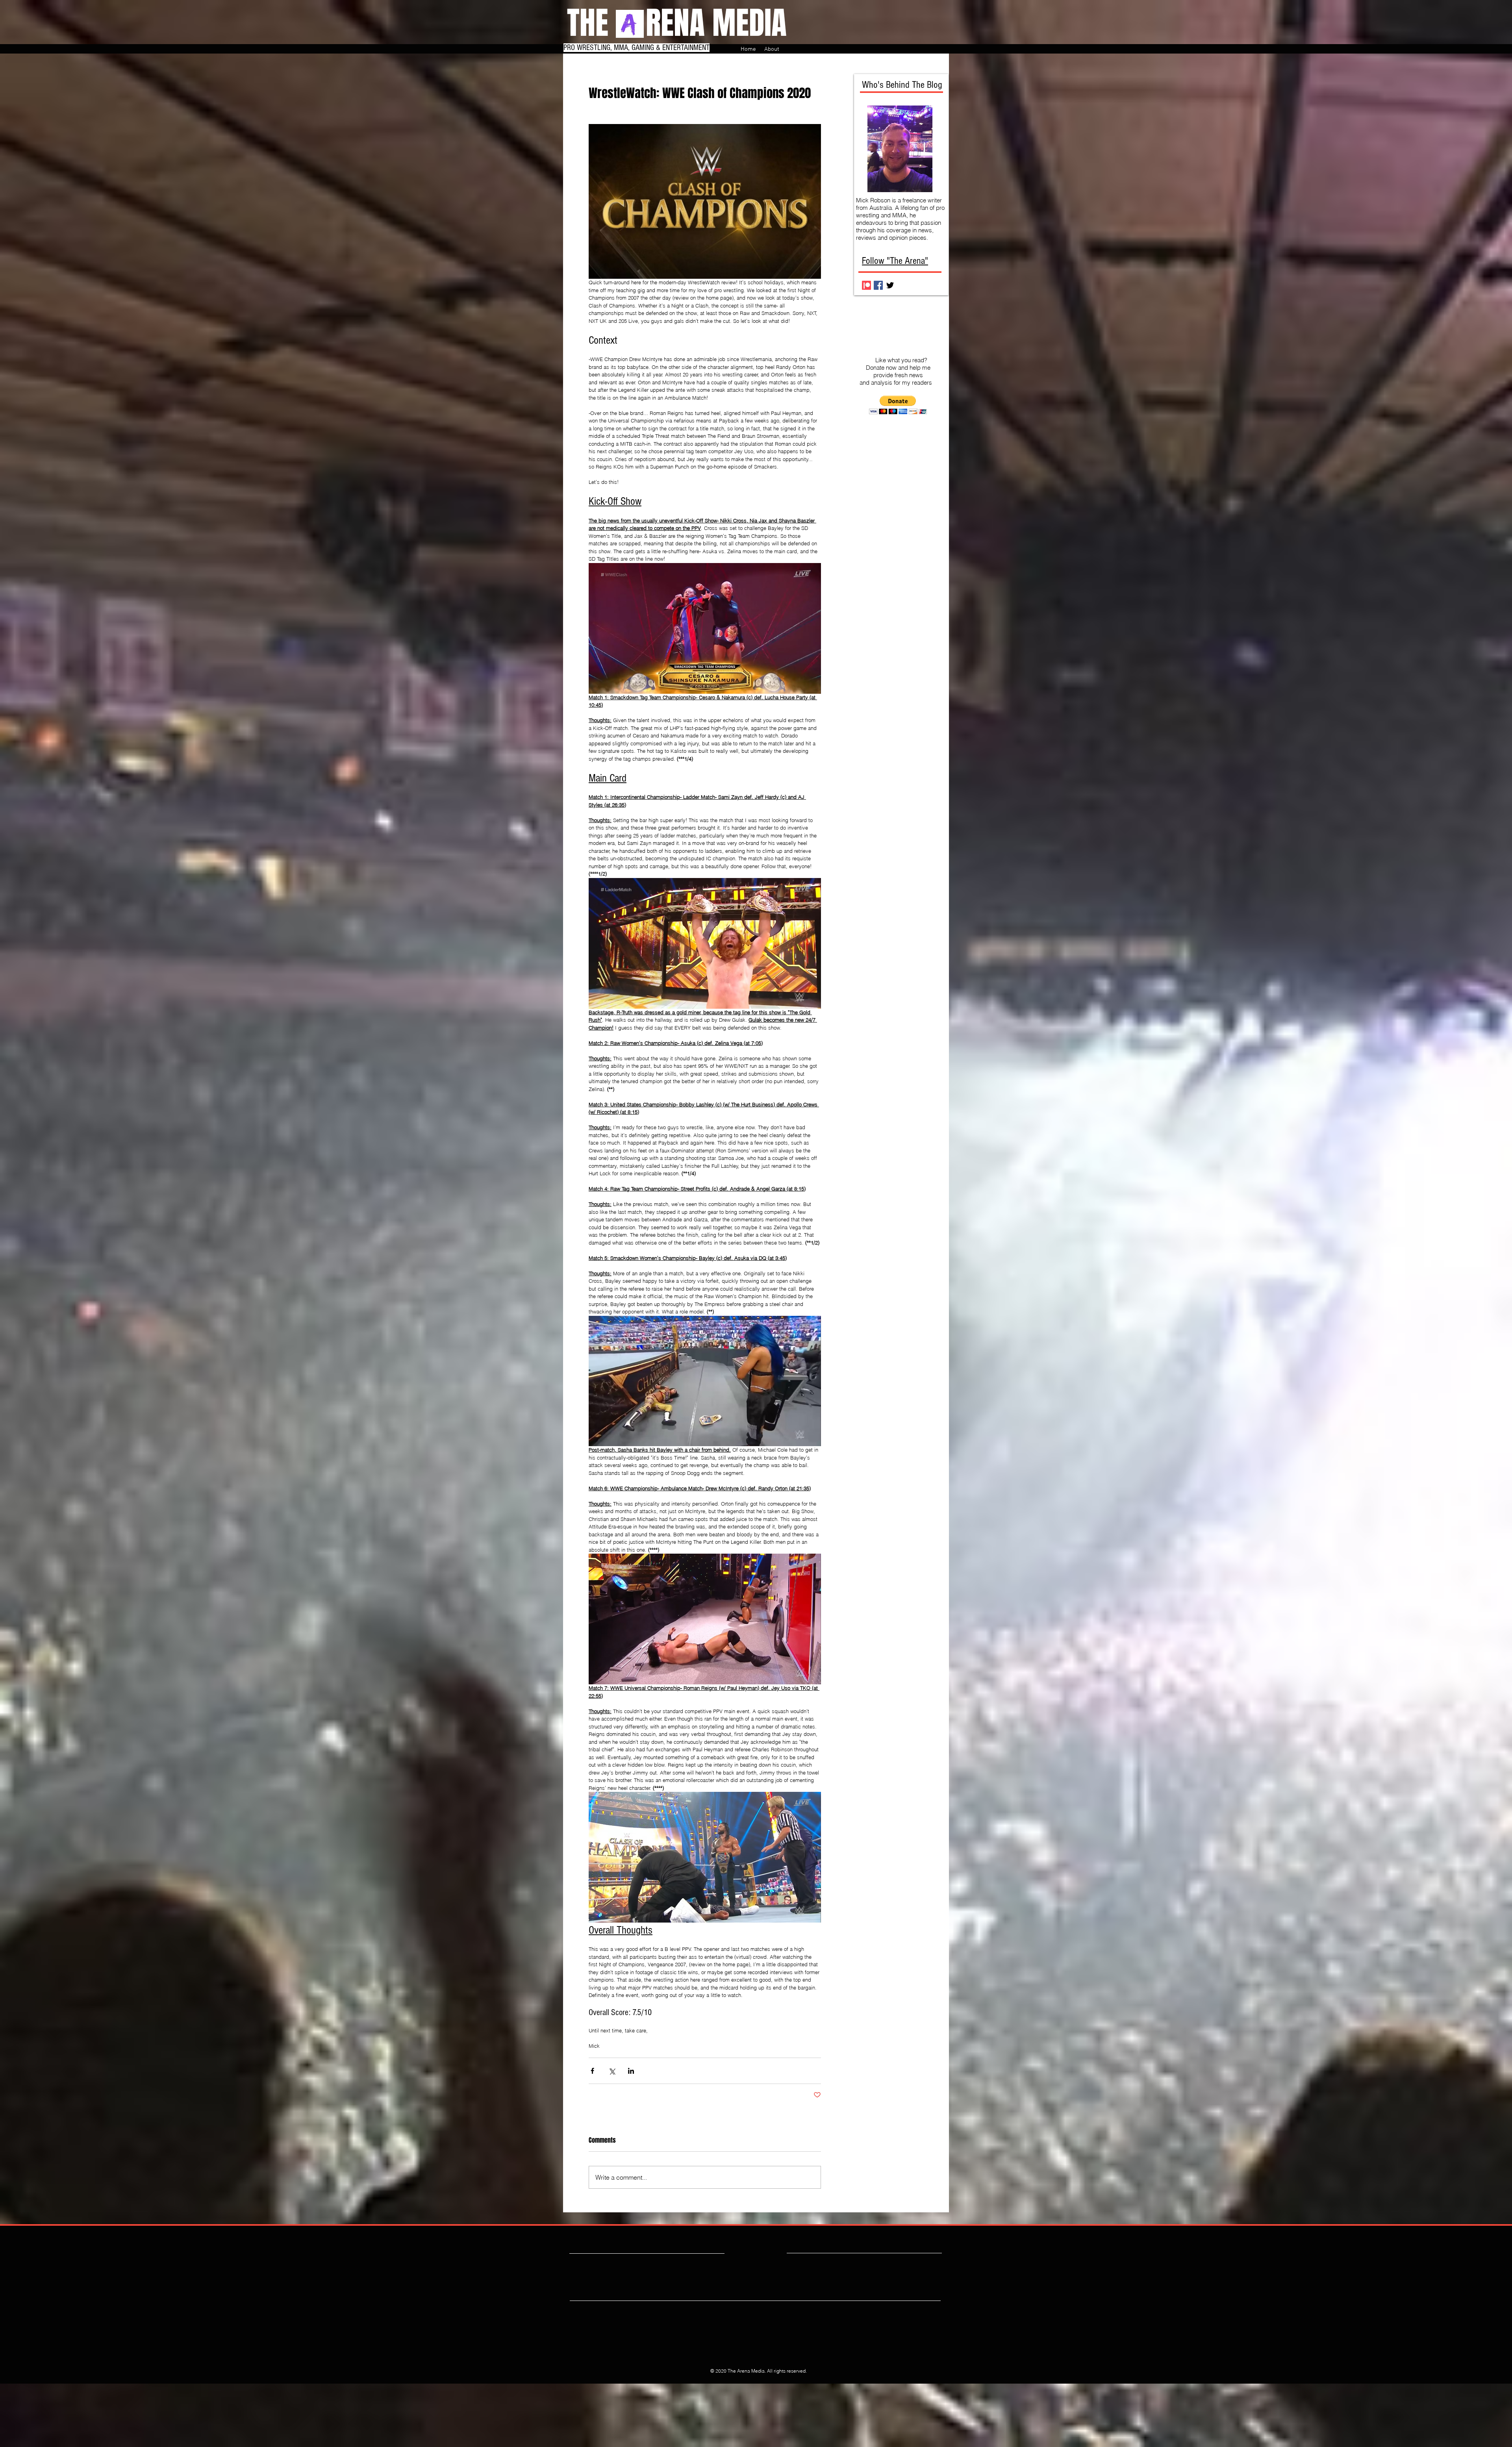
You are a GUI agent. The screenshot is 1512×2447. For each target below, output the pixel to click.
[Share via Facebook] (592, 2071)
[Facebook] (878, 285)
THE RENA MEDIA (677, 23)
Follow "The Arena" (895, 261)
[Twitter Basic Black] (890, 285)
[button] (898, 405)
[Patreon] (866, 285)
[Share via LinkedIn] (631, 2071)
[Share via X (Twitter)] (612, 2071)
